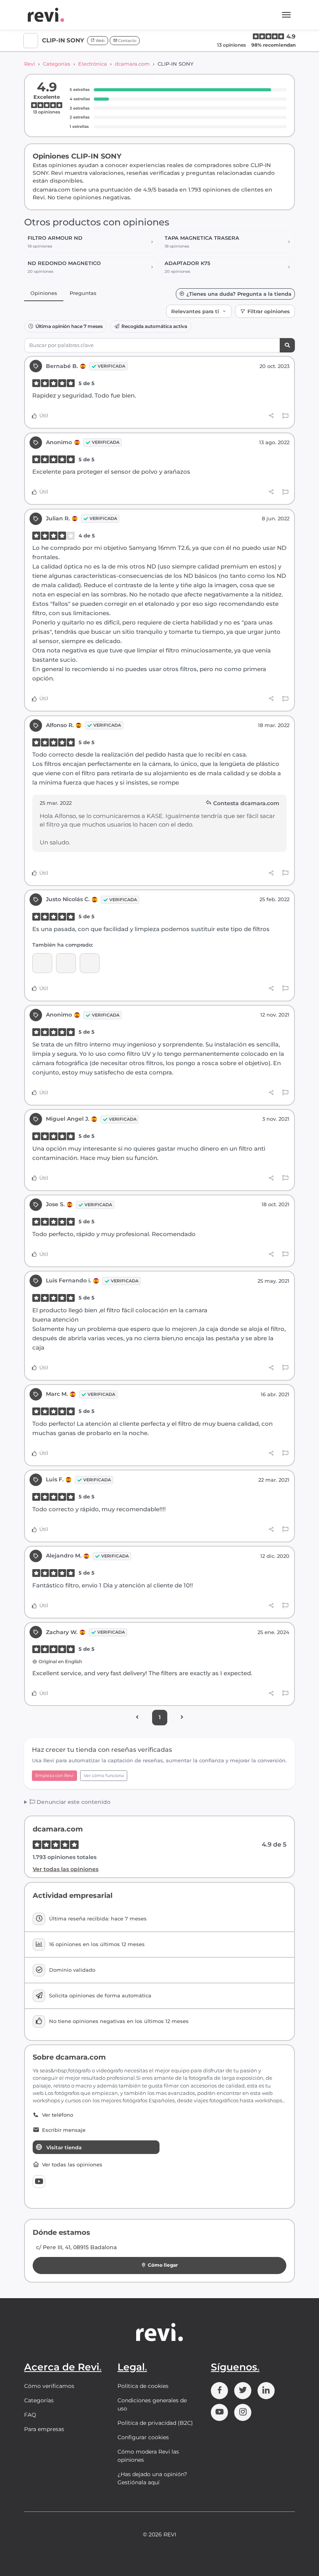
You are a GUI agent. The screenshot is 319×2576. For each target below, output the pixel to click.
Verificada (111, 366)
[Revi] (46, 15)
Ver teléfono (58, 2115)
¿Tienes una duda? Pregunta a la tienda (239, 294)
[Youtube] (39, 2182)
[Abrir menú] (286, 15)
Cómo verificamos (49, 2386)
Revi (30, 64)
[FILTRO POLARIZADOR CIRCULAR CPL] (90, 963)
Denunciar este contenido (73, 1802)
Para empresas (44, 2429)
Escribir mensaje (64, 2130)
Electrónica (93, 64)
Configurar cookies (143, 2437)
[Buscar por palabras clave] (287, 345)
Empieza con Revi (54, 1775)
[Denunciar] (285, 416)
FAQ (30, 2415)
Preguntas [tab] (83, 293)
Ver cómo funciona (104, 1775)
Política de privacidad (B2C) (155, 2423)
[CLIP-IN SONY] (42, 963)
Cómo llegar (163, 2265)
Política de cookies (143, 2386)
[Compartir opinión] (271, 416)
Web (100, 41)
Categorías (57, 64)
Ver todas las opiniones (66, 1869)
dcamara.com (132, 64)
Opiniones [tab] (44, 293)
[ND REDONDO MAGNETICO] (66, 963)
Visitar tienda (64, 2147)
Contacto (127, 41)
